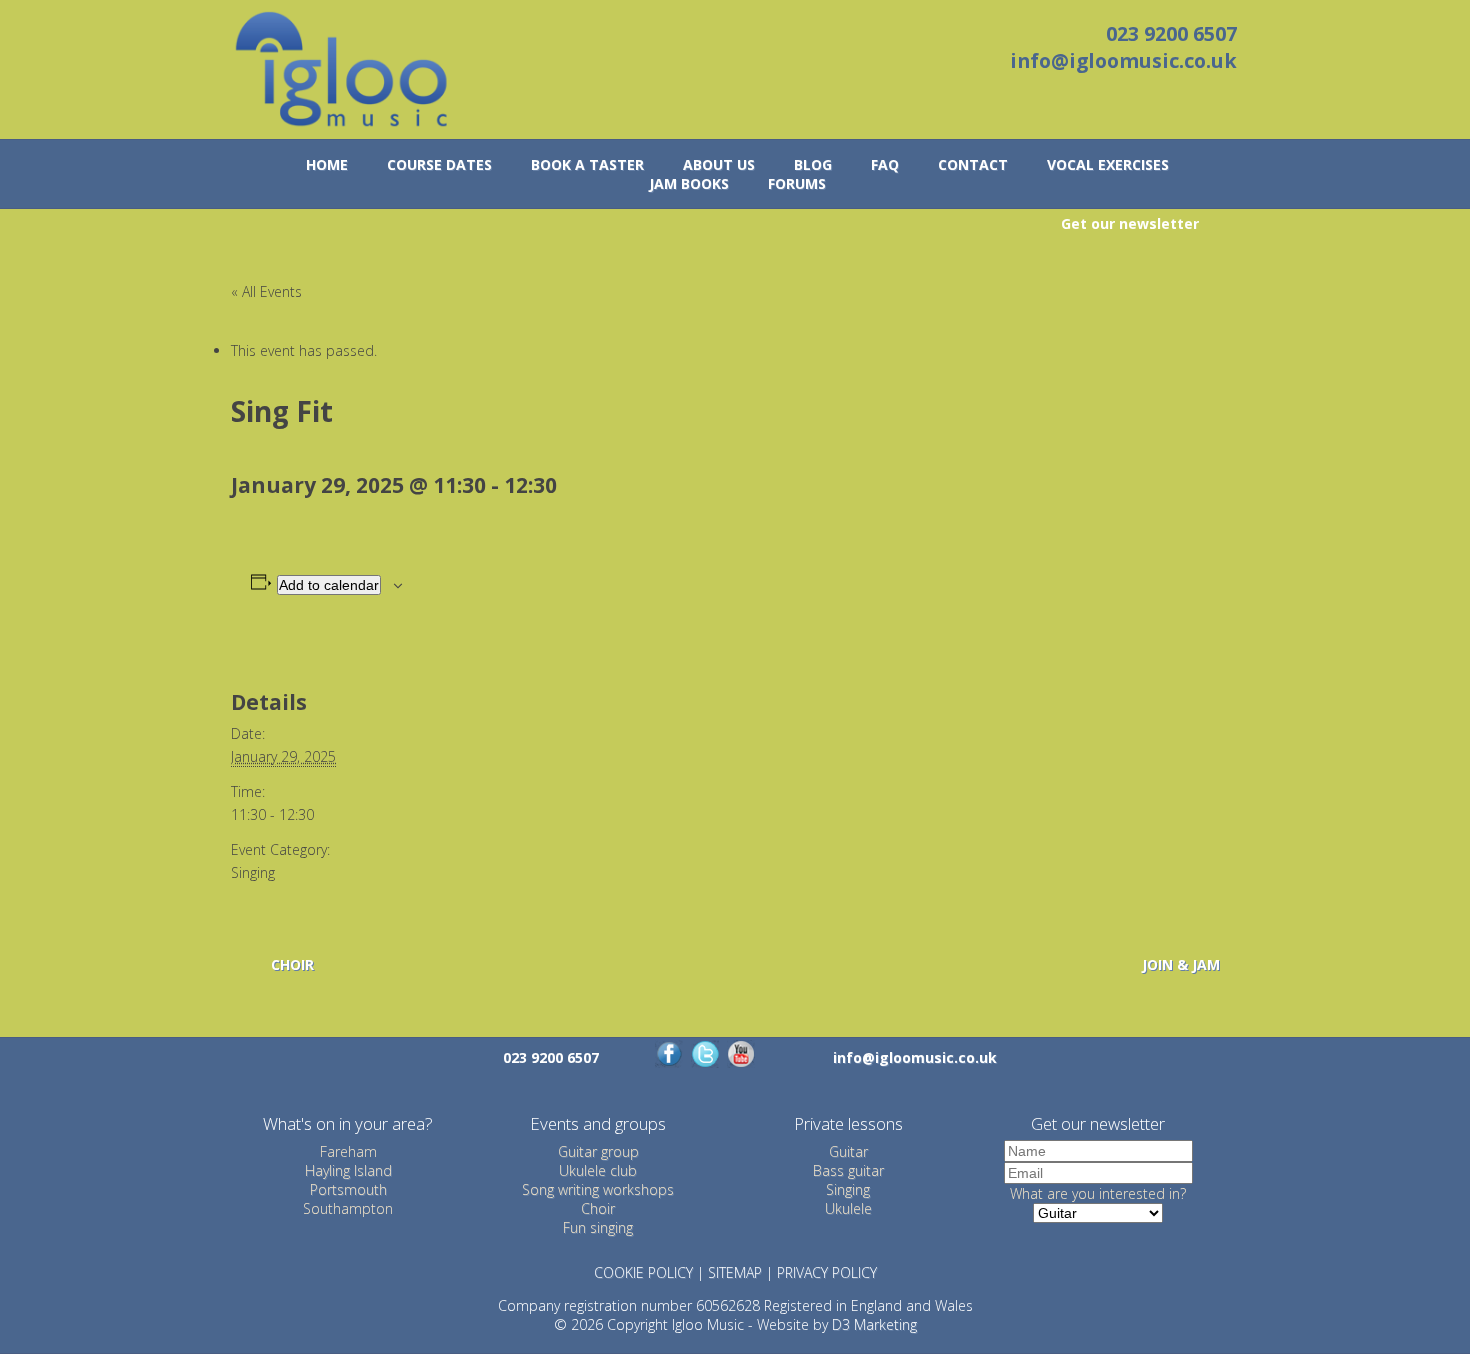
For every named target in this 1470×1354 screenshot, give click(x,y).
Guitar (848, 1151)
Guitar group (598, 1151)
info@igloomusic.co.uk (1123, 60)
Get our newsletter (1130, 223)
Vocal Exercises (1108, 164)
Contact (973, 164)
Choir (292, 964)
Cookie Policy (643, 1272)
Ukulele (848, 1208)
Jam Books (689, 183)
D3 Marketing (874, 1324)
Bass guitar (848, 1170)
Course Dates (439, 164)
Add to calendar (329, 585)
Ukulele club (598, 1170)
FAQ (885, 164)
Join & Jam (1181, 964)
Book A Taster (587, 164)
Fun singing (598, 1227)
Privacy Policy (827, 1272)
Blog (813, 164)
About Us (719, 164)
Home (327, 164)
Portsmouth (348, 1189)
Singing (253, 872)
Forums (797, 183)
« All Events (266, 291)
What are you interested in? (1098, 1193)
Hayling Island (348, 1170)
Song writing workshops (598, 1189)
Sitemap (735, 1272)
